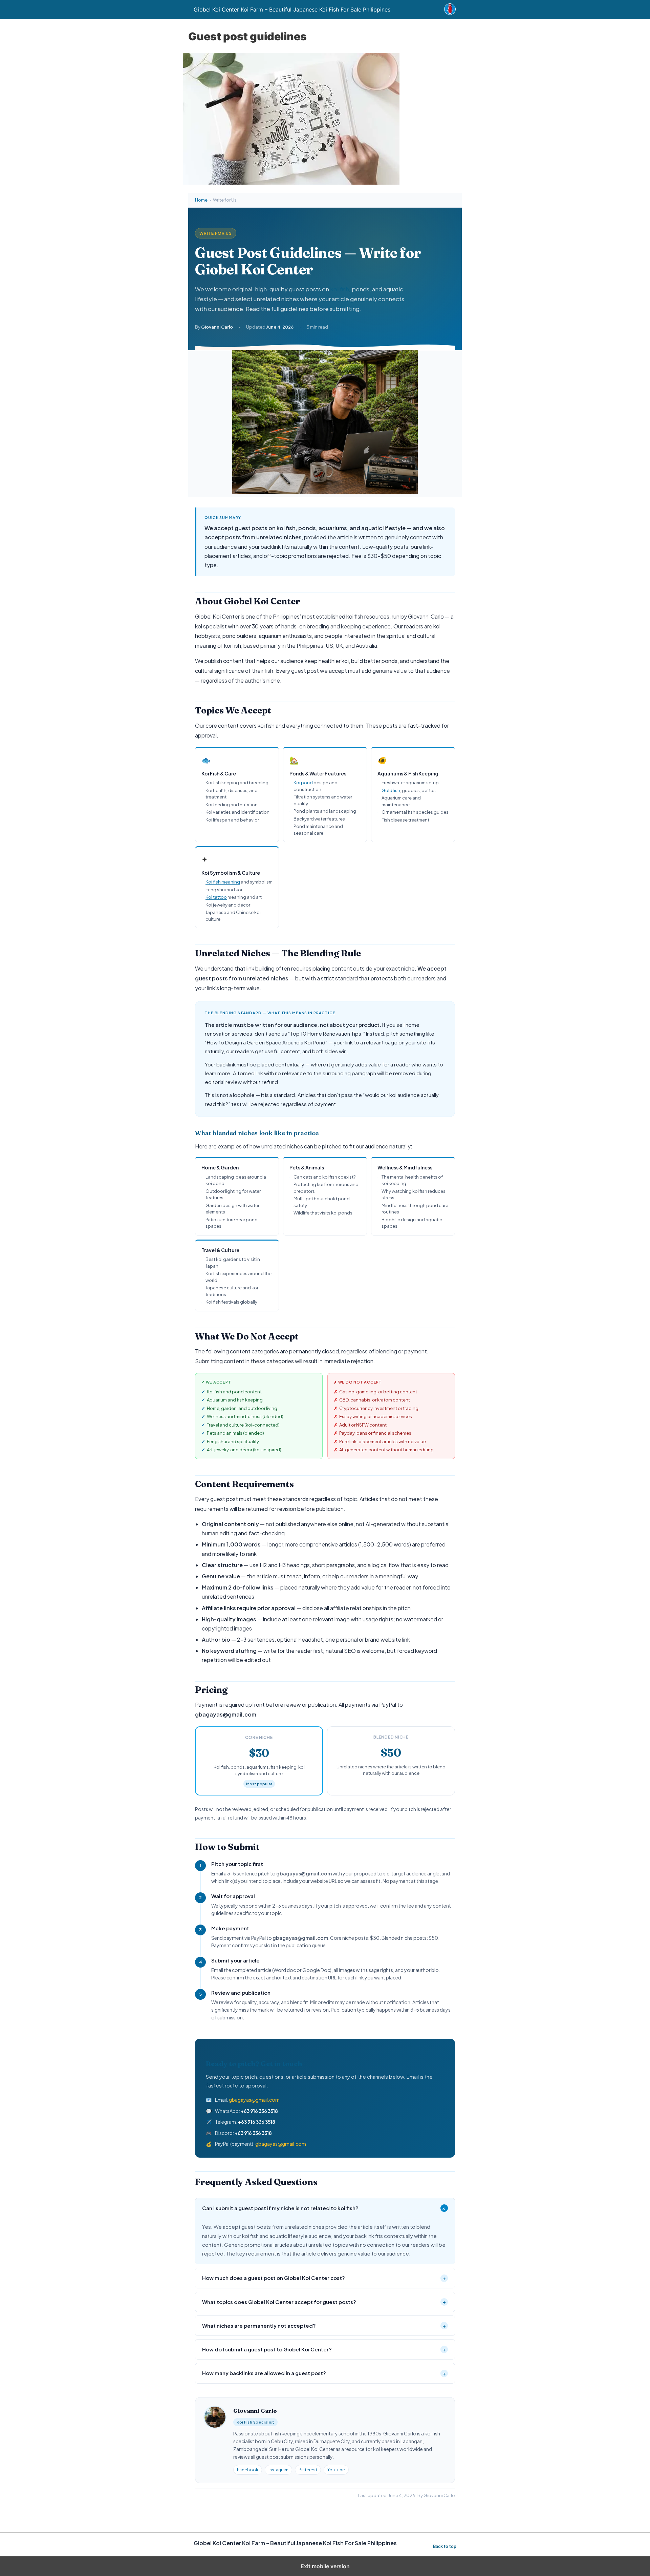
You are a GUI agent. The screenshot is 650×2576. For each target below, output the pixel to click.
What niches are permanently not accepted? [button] (324, 2325)
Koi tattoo (216, 897)
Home (201, 200)
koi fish (340, 289)
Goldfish (391, 790)
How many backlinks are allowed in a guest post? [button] (324, 2373)
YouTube (336, 2470)
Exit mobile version (325, 2566)
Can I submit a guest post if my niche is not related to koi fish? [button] (325, 2208)
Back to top (445, 2546)
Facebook (248, 2470)
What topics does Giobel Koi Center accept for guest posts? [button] (324, 2302)
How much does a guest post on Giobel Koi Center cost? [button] (324, 2278)
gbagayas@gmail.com (254, 2100)
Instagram (278, 2470)
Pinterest (308, 2470)
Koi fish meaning (223, 882)
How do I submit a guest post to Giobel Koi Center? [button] (324, 2349)
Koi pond (303, 783)
